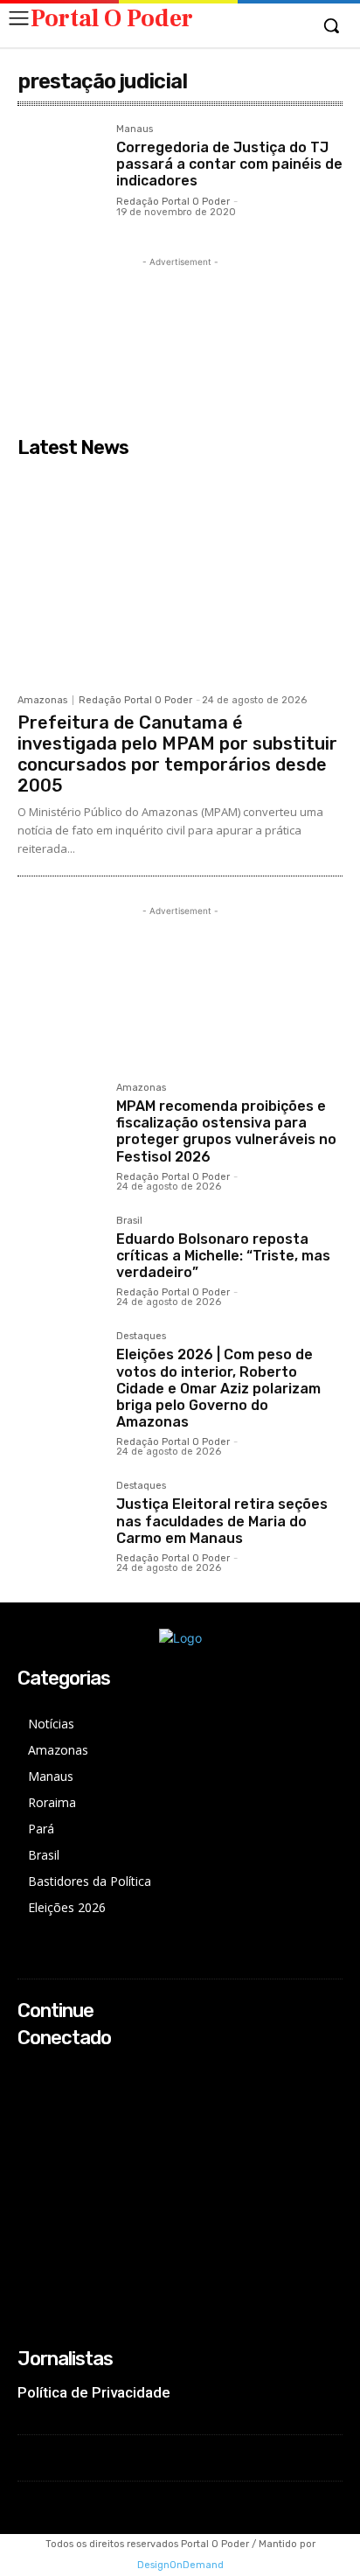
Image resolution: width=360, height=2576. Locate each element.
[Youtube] (29, 2142)
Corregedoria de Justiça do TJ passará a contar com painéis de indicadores (229, 164)
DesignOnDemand (180, 2565)
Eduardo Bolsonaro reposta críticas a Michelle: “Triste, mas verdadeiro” (223, 1256)
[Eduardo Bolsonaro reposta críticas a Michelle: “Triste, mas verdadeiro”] (60, 1258)
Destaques (141, 1337)
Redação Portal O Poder (173, 202)
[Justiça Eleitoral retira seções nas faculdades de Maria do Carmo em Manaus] (60, 1523)
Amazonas (42, 700)
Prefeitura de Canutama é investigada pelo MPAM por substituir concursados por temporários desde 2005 (177, 754)
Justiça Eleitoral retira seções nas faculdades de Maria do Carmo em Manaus (222, 1521)
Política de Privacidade (94, 2392)
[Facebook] (29, 2072)
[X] (29, 2118)
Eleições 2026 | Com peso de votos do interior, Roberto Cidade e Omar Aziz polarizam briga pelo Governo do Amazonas (218, 1388)
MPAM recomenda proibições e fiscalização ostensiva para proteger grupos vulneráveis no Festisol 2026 (226, 1131)
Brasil (129, 1221)
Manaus (135, 129)
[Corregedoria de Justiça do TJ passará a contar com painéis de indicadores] (60, 167)
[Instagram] (29, 2094)
